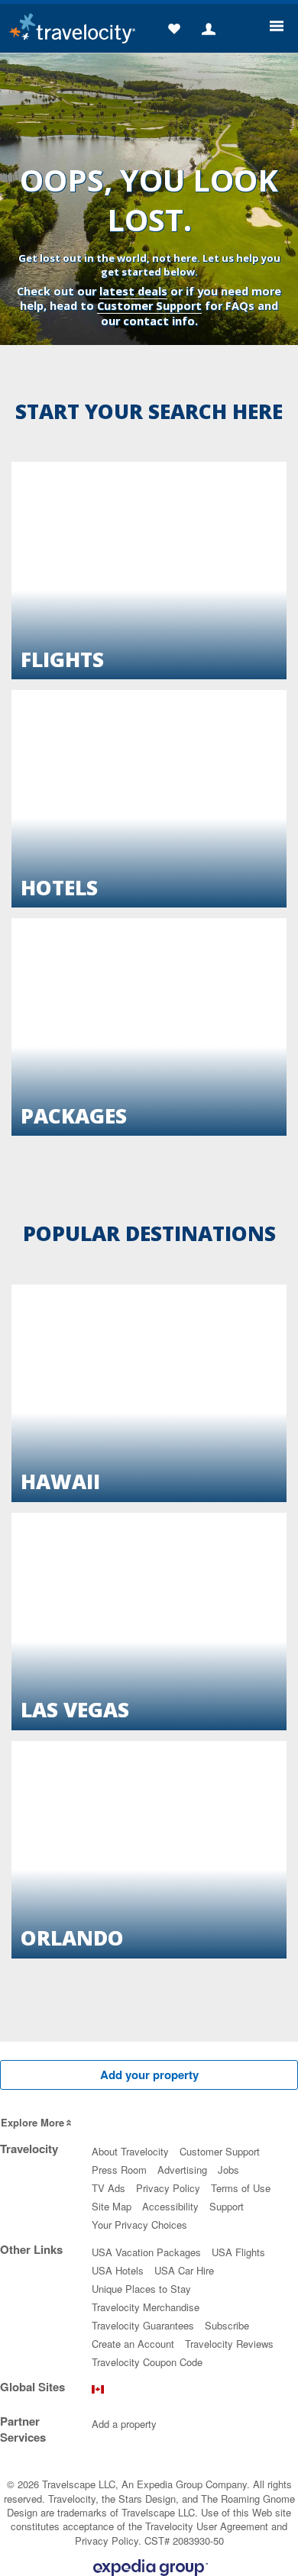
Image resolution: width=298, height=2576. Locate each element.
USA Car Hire (184, 2270)
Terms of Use (241, 2188)
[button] (174, 30)
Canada (98, 2393)
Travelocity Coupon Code (147, 2362)
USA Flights (238, 2252)
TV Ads (109, 2188)
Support (227, 2206)
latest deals (133, 291)
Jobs (228, 2170)
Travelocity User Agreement (207, 2526)
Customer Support (149, 306)
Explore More (32, 2122)
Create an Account (133, 2344)
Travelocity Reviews (229, 2344)
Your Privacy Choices (139, 2225)
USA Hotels (118, 2270)
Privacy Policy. (108, 2541)
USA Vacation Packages (146, 2252)
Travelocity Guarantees (143, 2325)
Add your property (149, 2075)
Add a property (124, 2424)
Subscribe (227, 2325)
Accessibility (170, 2206)
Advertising (182, 2170)
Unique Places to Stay (141, 2289)
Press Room (119, 2170)
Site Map (112, 2206)
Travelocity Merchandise (146, 2307)
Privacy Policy (168, 2188)
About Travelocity (130, 2151)
